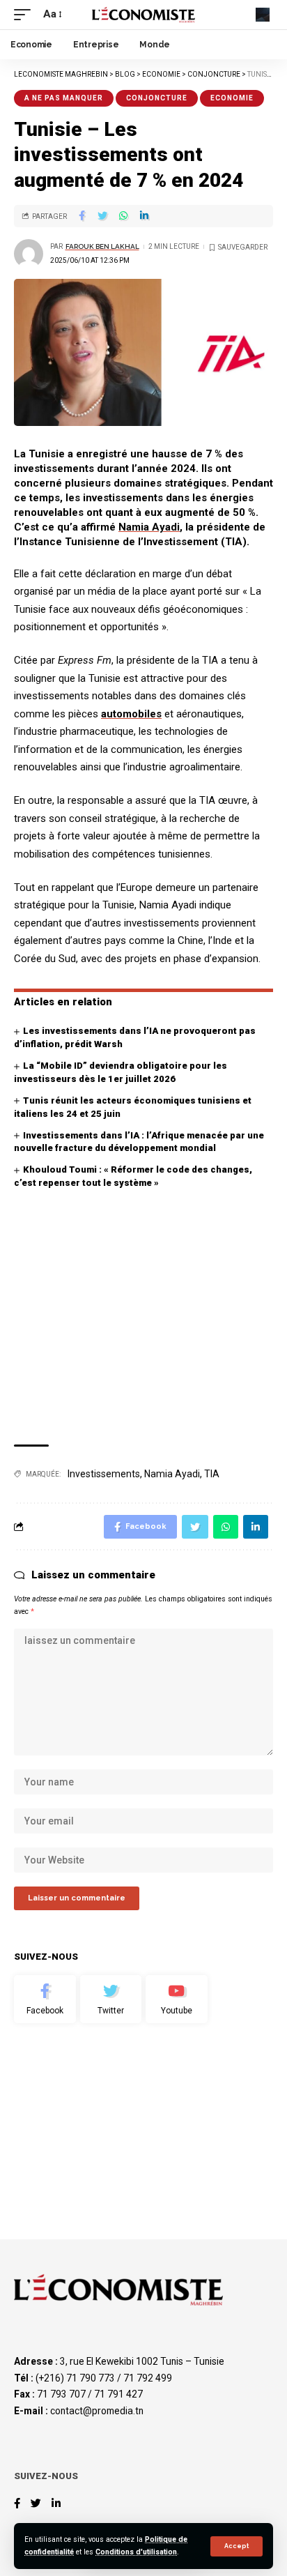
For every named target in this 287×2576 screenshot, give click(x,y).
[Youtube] (177, 1999)
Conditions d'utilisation (136, 2552)
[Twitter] (111, 1999)
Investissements (104, 1474)
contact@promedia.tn (97, 2411)
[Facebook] (45, 1999)
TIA (212, 1474)
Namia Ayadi (149, 527)
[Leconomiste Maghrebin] (144, 15)
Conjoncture (157, 98)
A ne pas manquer (64, 98)
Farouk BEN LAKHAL (102, 246)
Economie (232, 98)
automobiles (131, 714)
